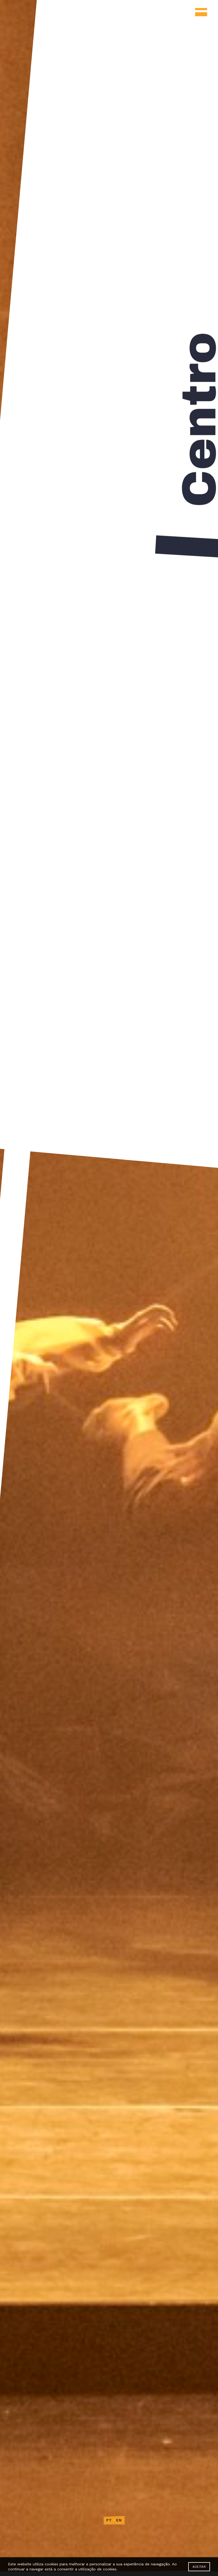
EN (119, 2520)
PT (109, 2520)
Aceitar (199, 2567)
